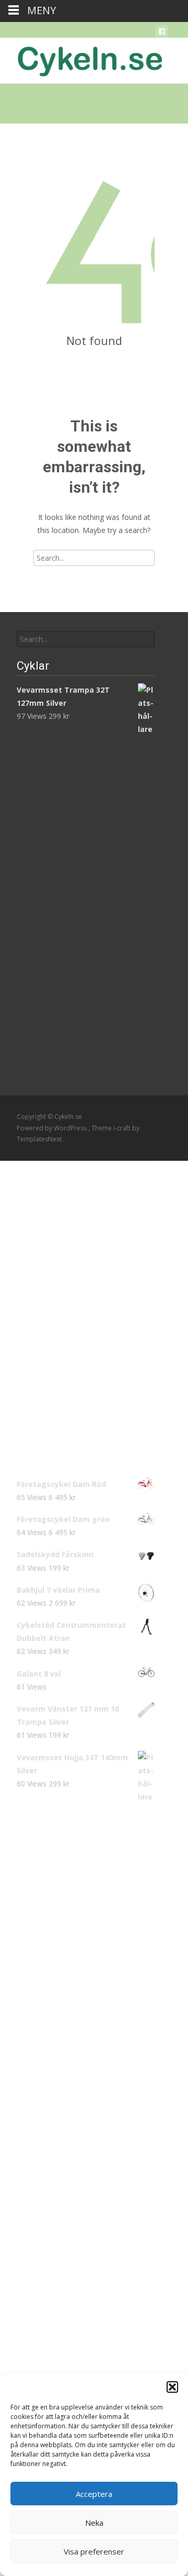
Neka (94, 2523)
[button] (172, 2387)
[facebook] (162, 33)
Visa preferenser (94, 2551)
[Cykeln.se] (81, 59)
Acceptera (94, 2494)
